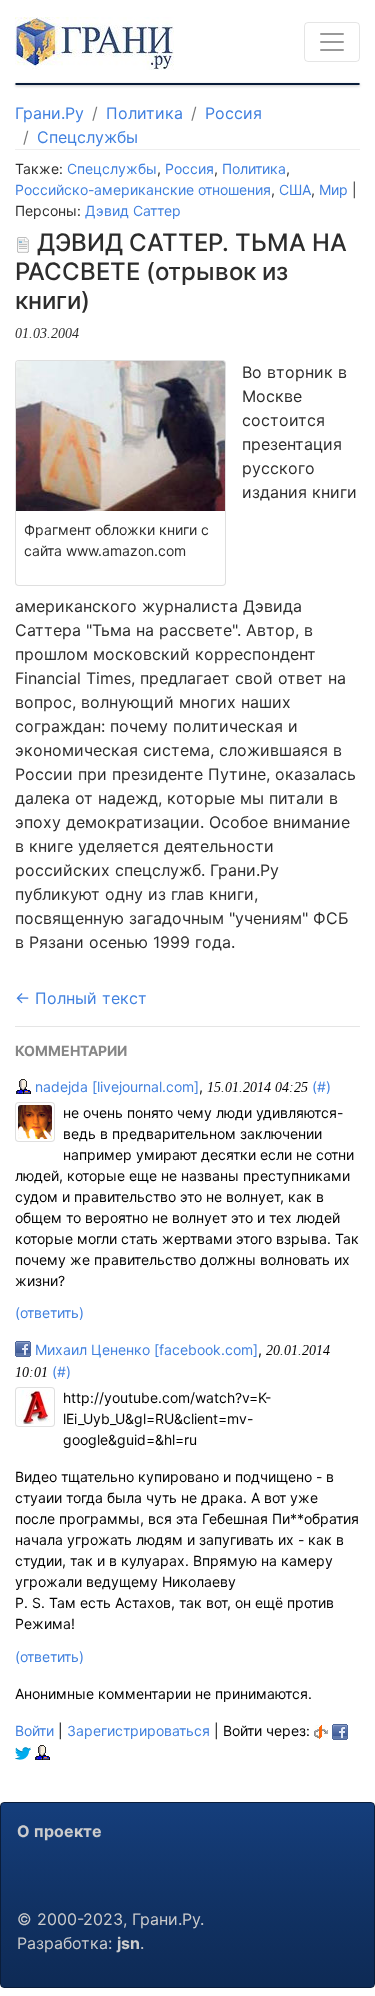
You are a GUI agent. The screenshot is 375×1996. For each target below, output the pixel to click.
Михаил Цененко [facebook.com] (144, 1349)
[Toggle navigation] (332, 42)
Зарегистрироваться (138, 1730)
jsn (128, 1943)
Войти (34, 1730)
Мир (333, 189)
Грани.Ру (49, 113)
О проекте (59, 1831)
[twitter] (23, 1751)
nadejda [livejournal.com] (115, 1086)
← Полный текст (81, 998)
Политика (144, 113)
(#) (321, 1086)
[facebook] (340, 1730)
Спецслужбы (87, 137)
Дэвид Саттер (133, 210)
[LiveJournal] (42, 1751)
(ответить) (49, 1312)
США (295, 189)
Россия (233, 113)
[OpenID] (321, 1730)
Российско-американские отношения (143, 189)
